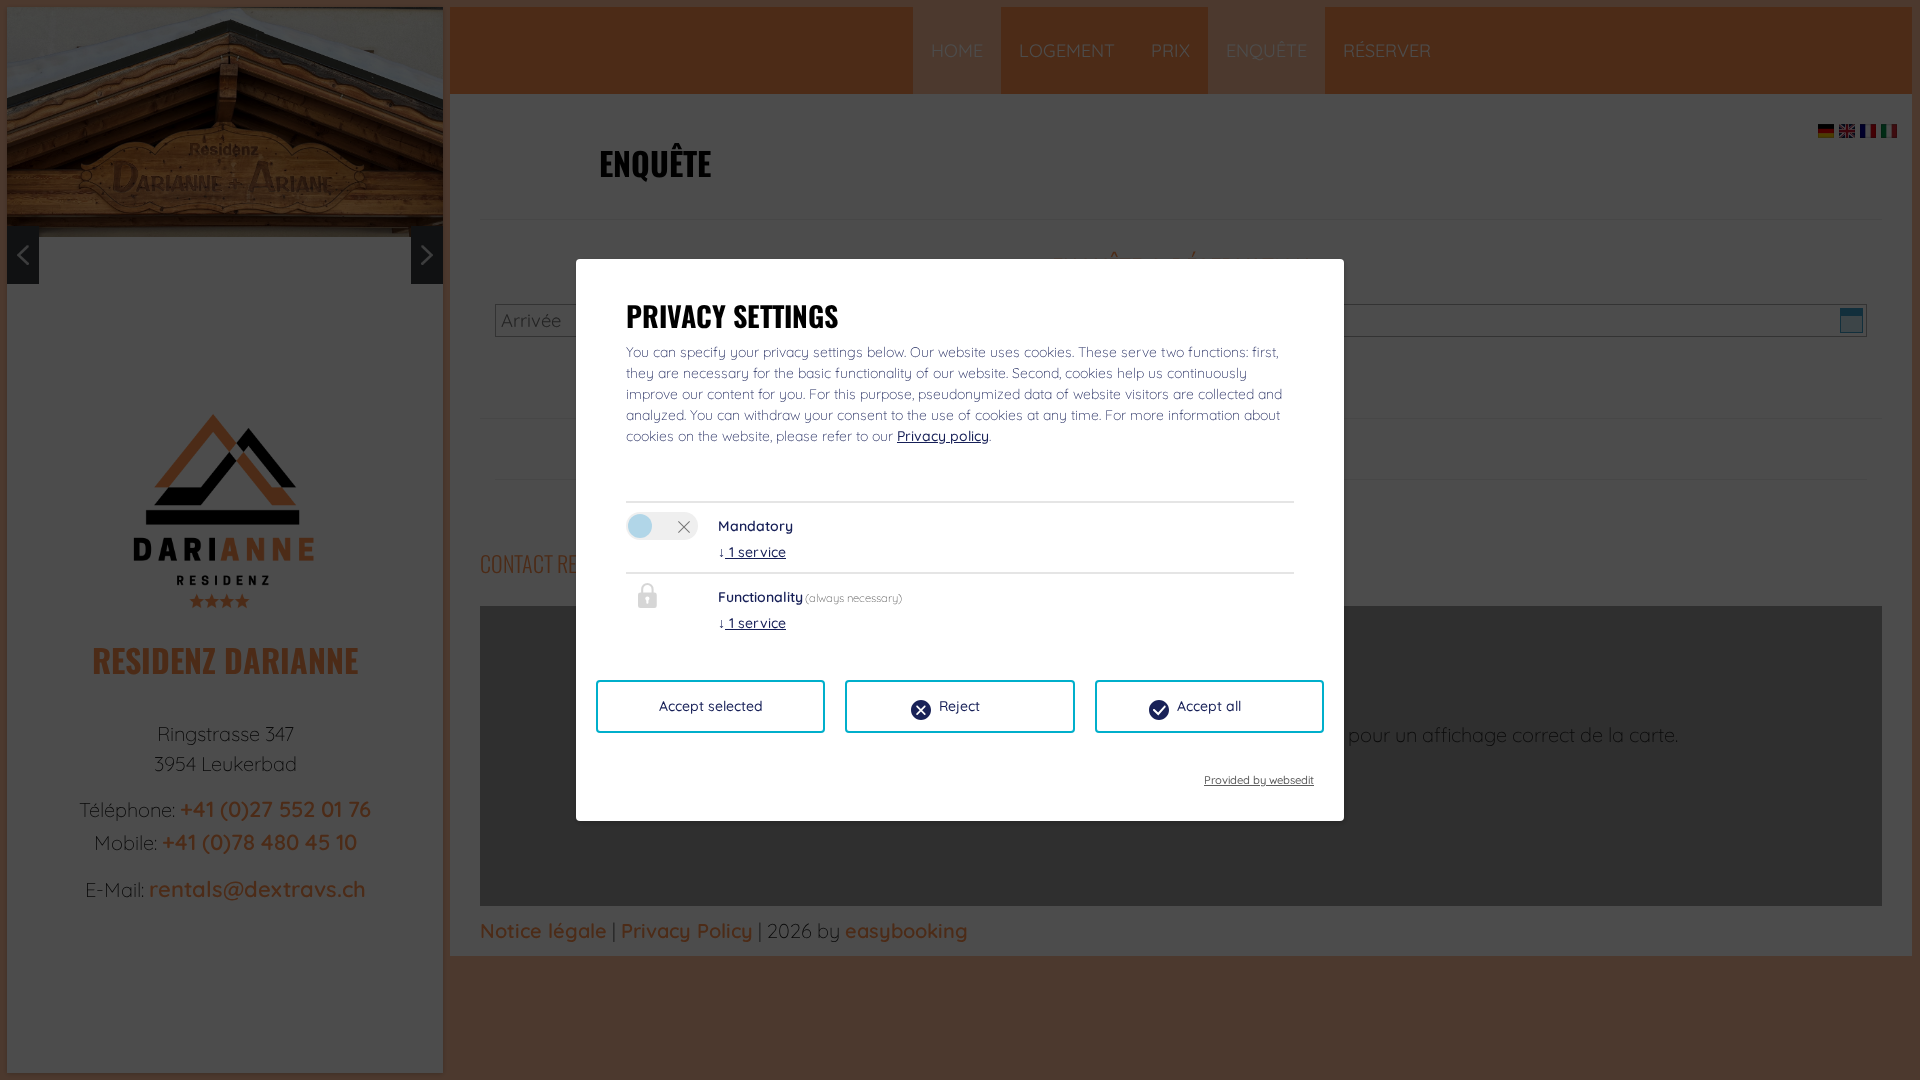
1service (752, 552)
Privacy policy (943, 436)
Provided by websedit (1259, 774)
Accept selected (711, 706)
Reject (959, 706)
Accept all (1209, 706)
